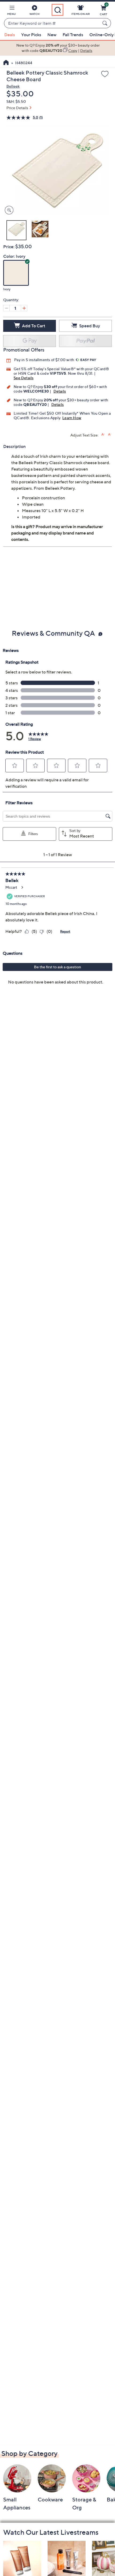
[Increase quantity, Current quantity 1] (24, 308)
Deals (10, 35)
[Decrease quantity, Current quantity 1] (6, 308)
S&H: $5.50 (16, 101)
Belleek (13, 86)
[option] (57, 48)
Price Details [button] (17, 108)
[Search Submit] (106, 23)
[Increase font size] (103, 434)
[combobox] (52, 23)
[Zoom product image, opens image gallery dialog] (8, 210)
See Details (24, 378)
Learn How (72, 418)
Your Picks (31, 35)
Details (60, 391)
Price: (9, 247)
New (52, 35)
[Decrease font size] (110, 434)
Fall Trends (73, 35)
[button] (11, 11)
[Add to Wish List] (105, 74)
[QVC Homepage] (6, 63)
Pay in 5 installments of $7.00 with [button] (45, 360)
